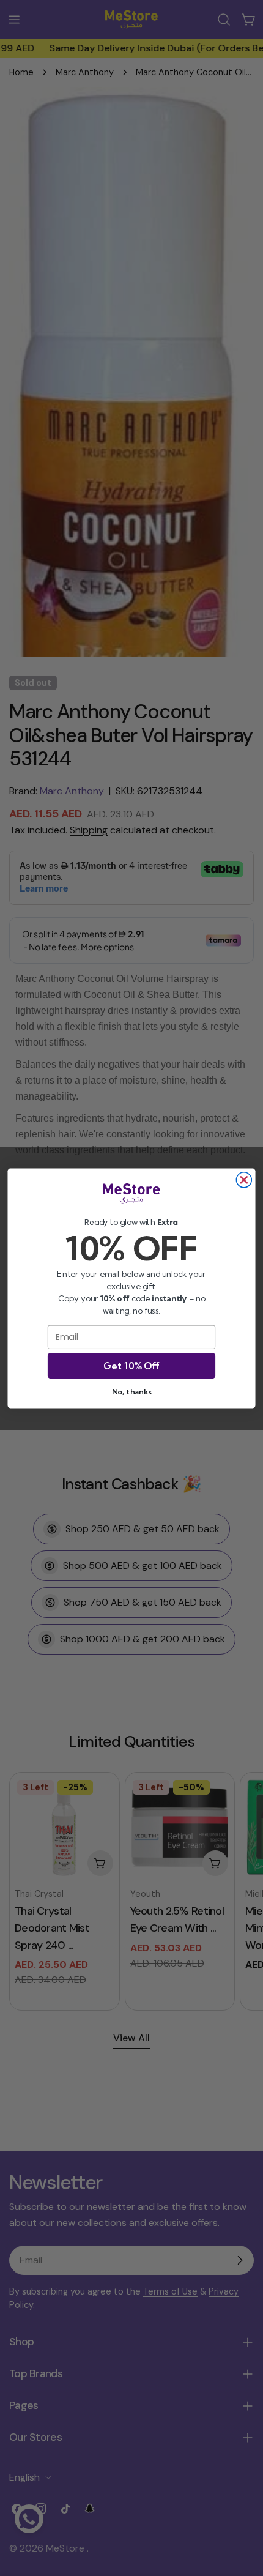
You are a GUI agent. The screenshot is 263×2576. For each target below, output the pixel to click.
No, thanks (131, 1391)
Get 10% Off (131, 1365)
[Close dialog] (244, 1179)
